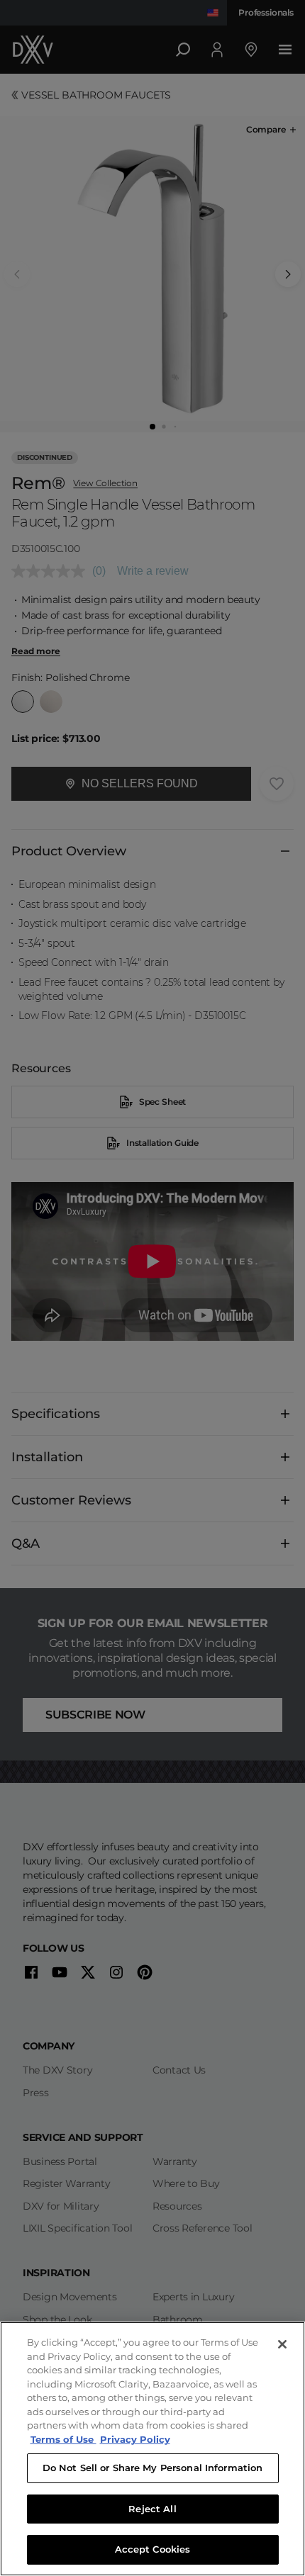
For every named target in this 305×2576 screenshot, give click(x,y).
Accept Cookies (153, 2549)
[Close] (282, 2344)
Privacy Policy (135, 2439)
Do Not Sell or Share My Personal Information (153, 2468)
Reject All (152, 2509)
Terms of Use (63, 2439)
